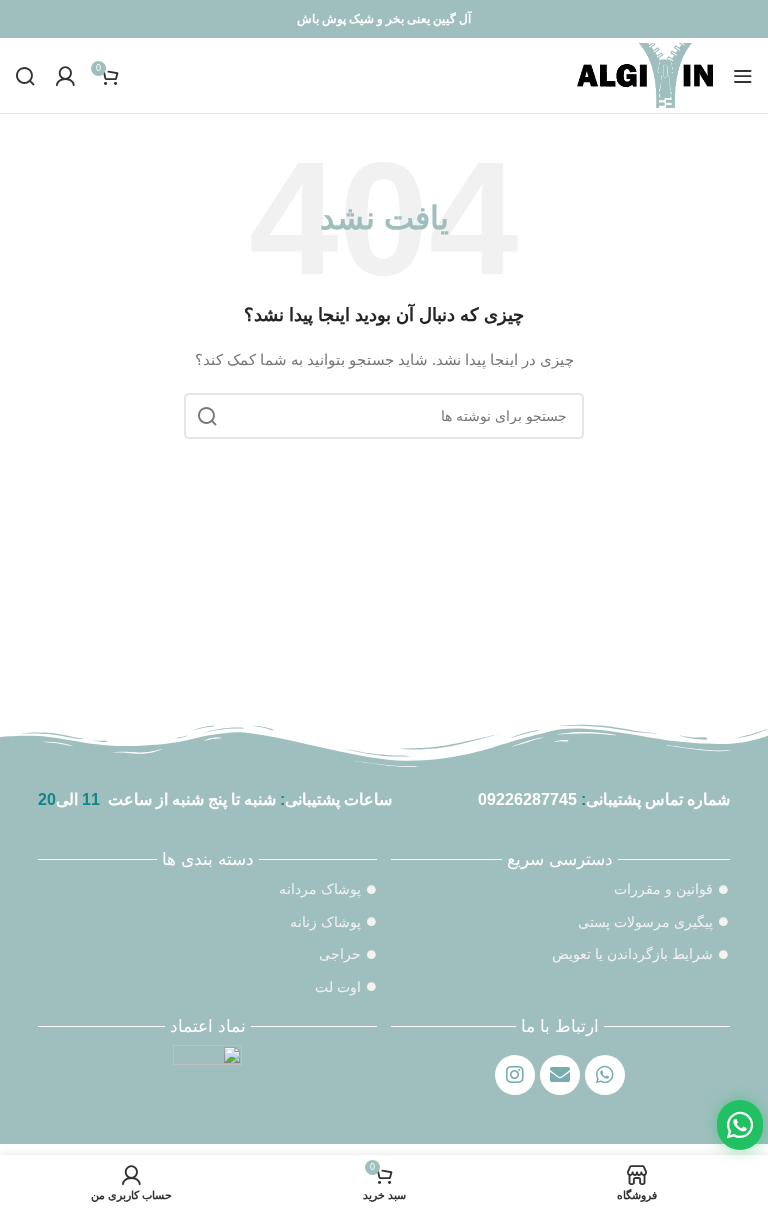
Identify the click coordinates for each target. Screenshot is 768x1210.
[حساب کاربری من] (65, 76)
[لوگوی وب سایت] (645, 74)
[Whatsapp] (605, 1075)
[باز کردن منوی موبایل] (743, 76)
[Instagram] (515, 1075)
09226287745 (527, 799)
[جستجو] (25, 76)
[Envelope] (560, 1075)
